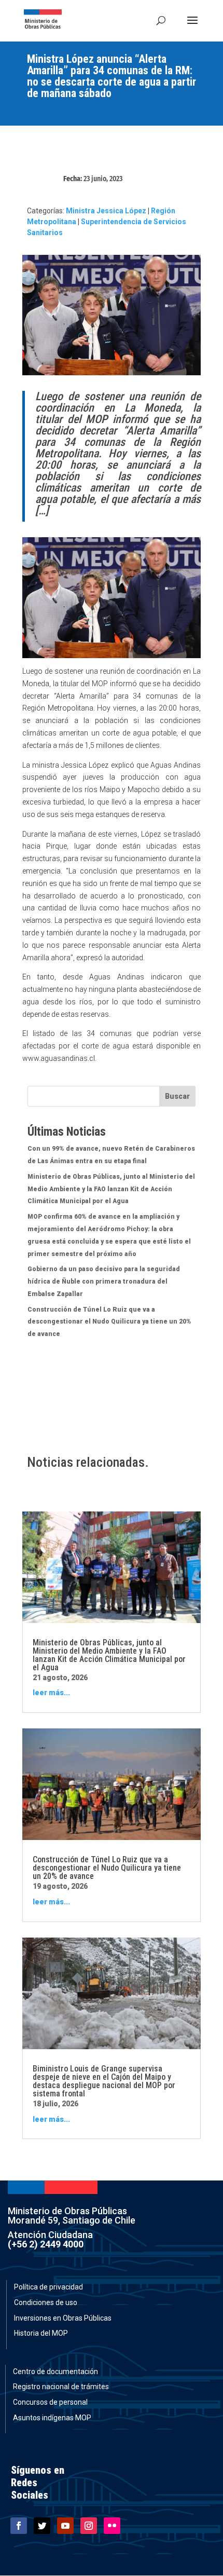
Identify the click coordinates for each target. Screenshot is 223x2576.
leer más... (51, 1693)
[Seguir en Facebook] (19, 2526)
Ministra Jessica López (106, 211)
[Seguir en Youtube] (65, 2526)
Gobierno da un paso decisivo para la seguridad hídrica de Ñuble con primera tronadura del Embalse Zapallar (104, 1282)
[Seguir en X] (42, 2526)
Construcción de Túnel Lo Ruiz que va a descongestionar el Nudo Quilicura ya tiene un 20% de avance (109, 1322)
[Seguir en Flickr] (112, 2526)
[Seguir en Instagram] (89, 2526)
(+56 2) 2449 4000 (46, 2244)
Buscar (177, 1096)
